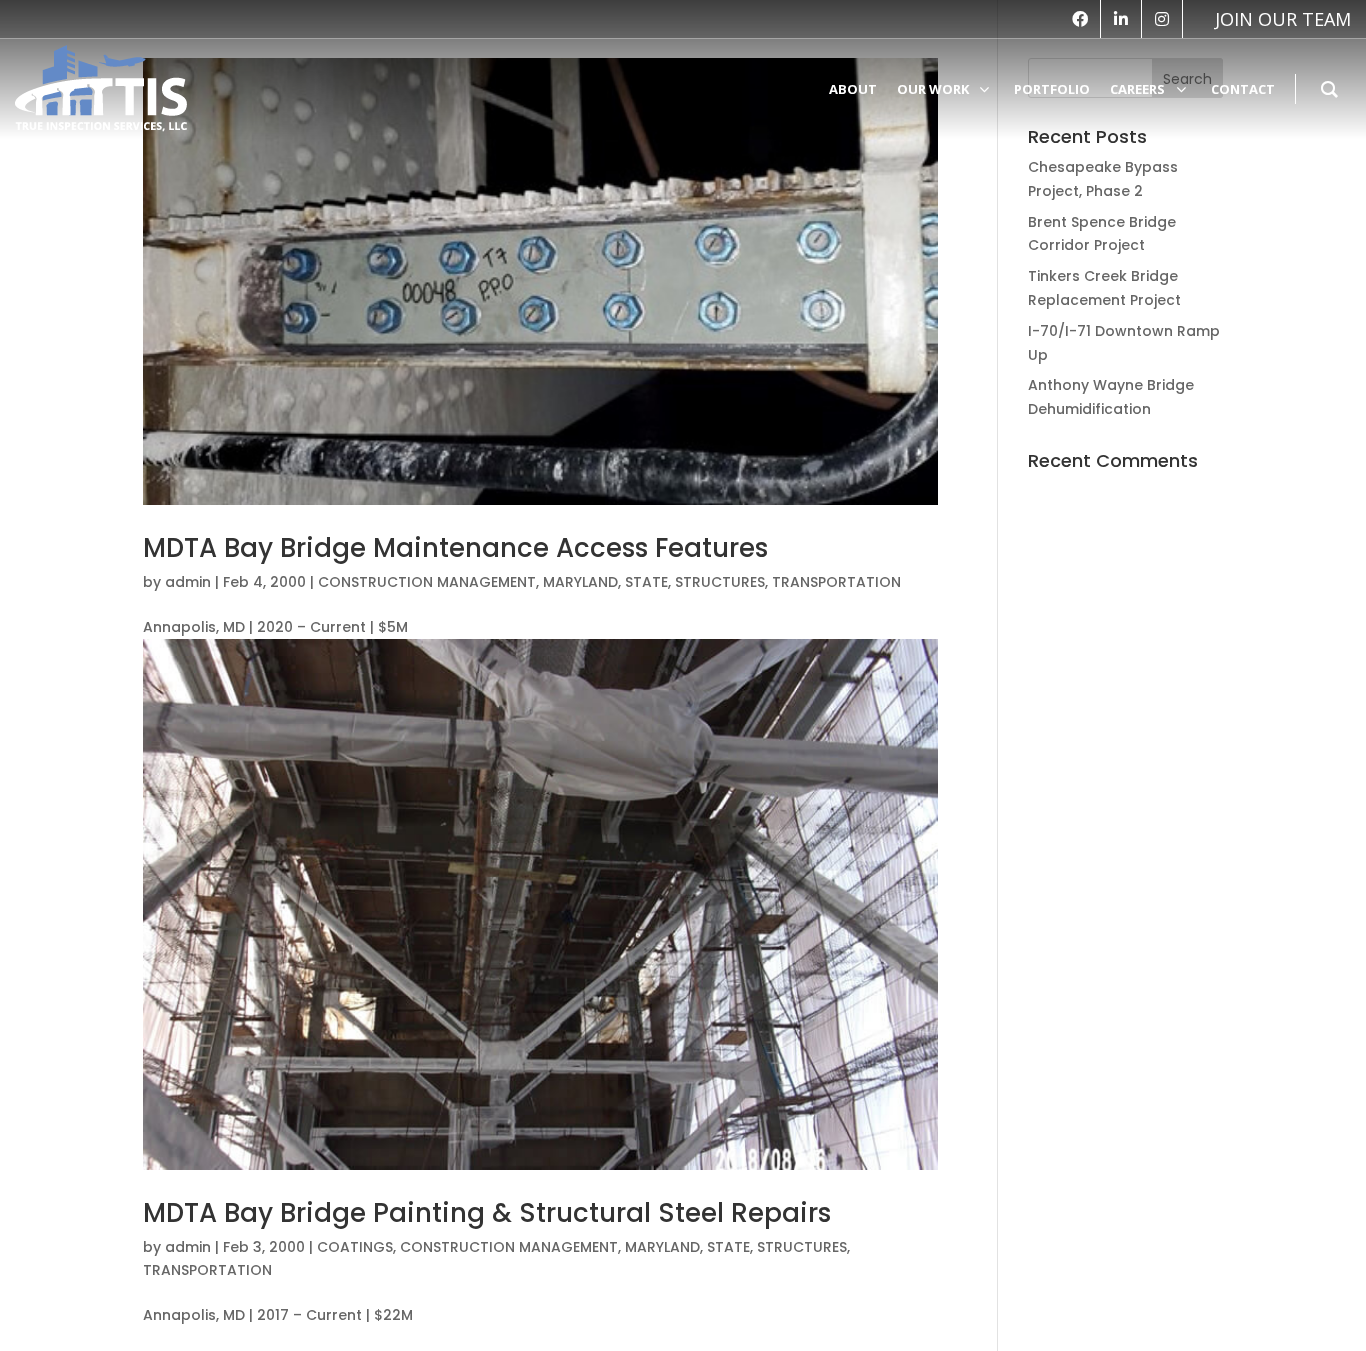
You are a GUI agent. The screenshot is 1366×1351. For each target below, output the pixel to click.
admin (188, 582)
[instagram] (1162, 19)
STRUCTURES (720, 582)
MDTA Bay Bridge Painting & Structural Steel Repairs (487, 1213)
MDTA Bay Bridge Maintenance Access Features (455, 548)
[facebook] (1080, 19)
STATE (646, 582)
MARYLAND (580, 582)
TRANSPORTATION (836, 582)
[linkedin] (1121, 19)
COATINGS (355, 1247)
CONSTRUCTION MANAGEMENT (427, 582)
